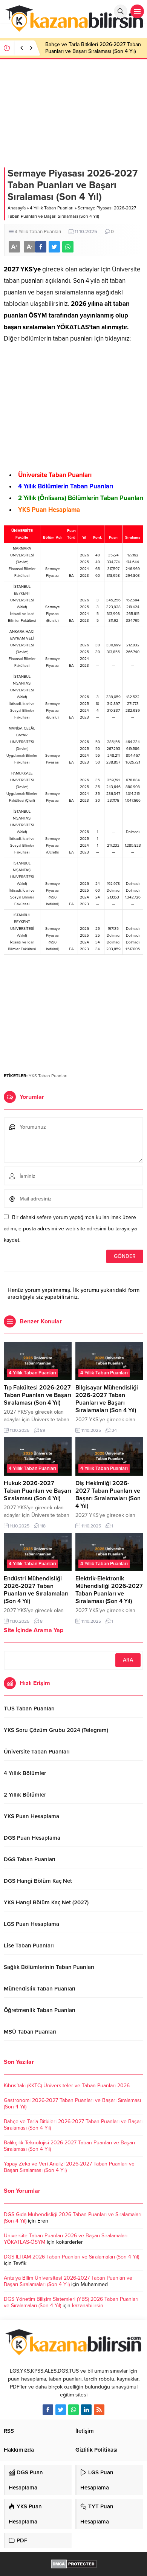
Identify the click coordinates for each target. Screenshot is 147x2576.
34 (114, 1430)
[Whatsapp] (73, 2410)
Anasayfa (17, 208)
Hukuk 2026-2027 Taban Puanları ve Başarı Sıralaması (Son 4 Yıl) (38, 1491)
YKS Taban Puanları (48, 1076)
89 (43, 1430)
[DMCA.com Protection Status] (74, 2564)
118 (43, 1526)
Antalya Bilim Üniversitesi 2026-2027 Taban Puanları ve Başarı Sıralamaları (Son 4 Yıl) (68, 2281)
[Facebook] (48, 2410)
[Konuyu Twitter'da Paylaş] (54, 247)
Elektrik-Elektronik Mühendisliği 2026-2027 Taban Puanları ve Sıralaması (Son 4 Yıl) (109, 1590)
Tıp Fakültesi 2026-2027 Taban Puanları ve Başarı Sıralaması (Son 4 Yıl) (38, 1395)
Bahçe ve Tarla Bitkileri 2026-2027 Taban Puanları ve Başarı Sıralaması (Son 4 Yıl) (93, 48)
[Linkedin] (86, 2410)
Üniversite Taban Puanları (55, 475)
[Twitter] (61, 2410)
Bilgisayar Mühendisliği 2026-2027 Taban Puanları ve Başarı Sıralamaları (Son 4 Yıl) (107, 1399)
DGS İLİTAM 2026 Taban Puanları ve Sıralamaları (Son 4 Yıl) (71, 2257)
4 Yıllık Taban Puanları (52, 208)
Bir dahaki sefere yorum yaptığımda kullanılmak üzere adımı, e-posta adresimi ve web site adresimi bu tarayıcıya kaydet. (70, 1229)
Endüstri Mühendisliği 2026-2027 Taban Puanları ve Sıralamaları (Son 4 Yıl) (36, 1590)
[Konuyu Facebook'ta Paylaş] (41, 247)
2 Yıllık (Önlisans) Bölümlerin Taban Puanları (81, 498)
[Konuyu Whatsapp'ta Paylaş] (68, 247)
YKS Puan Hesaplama (49, 510)
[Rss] (99, 2410)
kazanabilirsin (88, 2306)
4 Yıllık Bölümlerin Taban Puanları (66, 486)
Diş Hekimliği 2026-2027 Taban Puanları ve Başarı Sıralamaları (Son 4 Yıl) (108, 1495)
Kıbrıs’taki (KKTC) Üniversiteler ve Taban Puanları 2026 (67, 2086)
